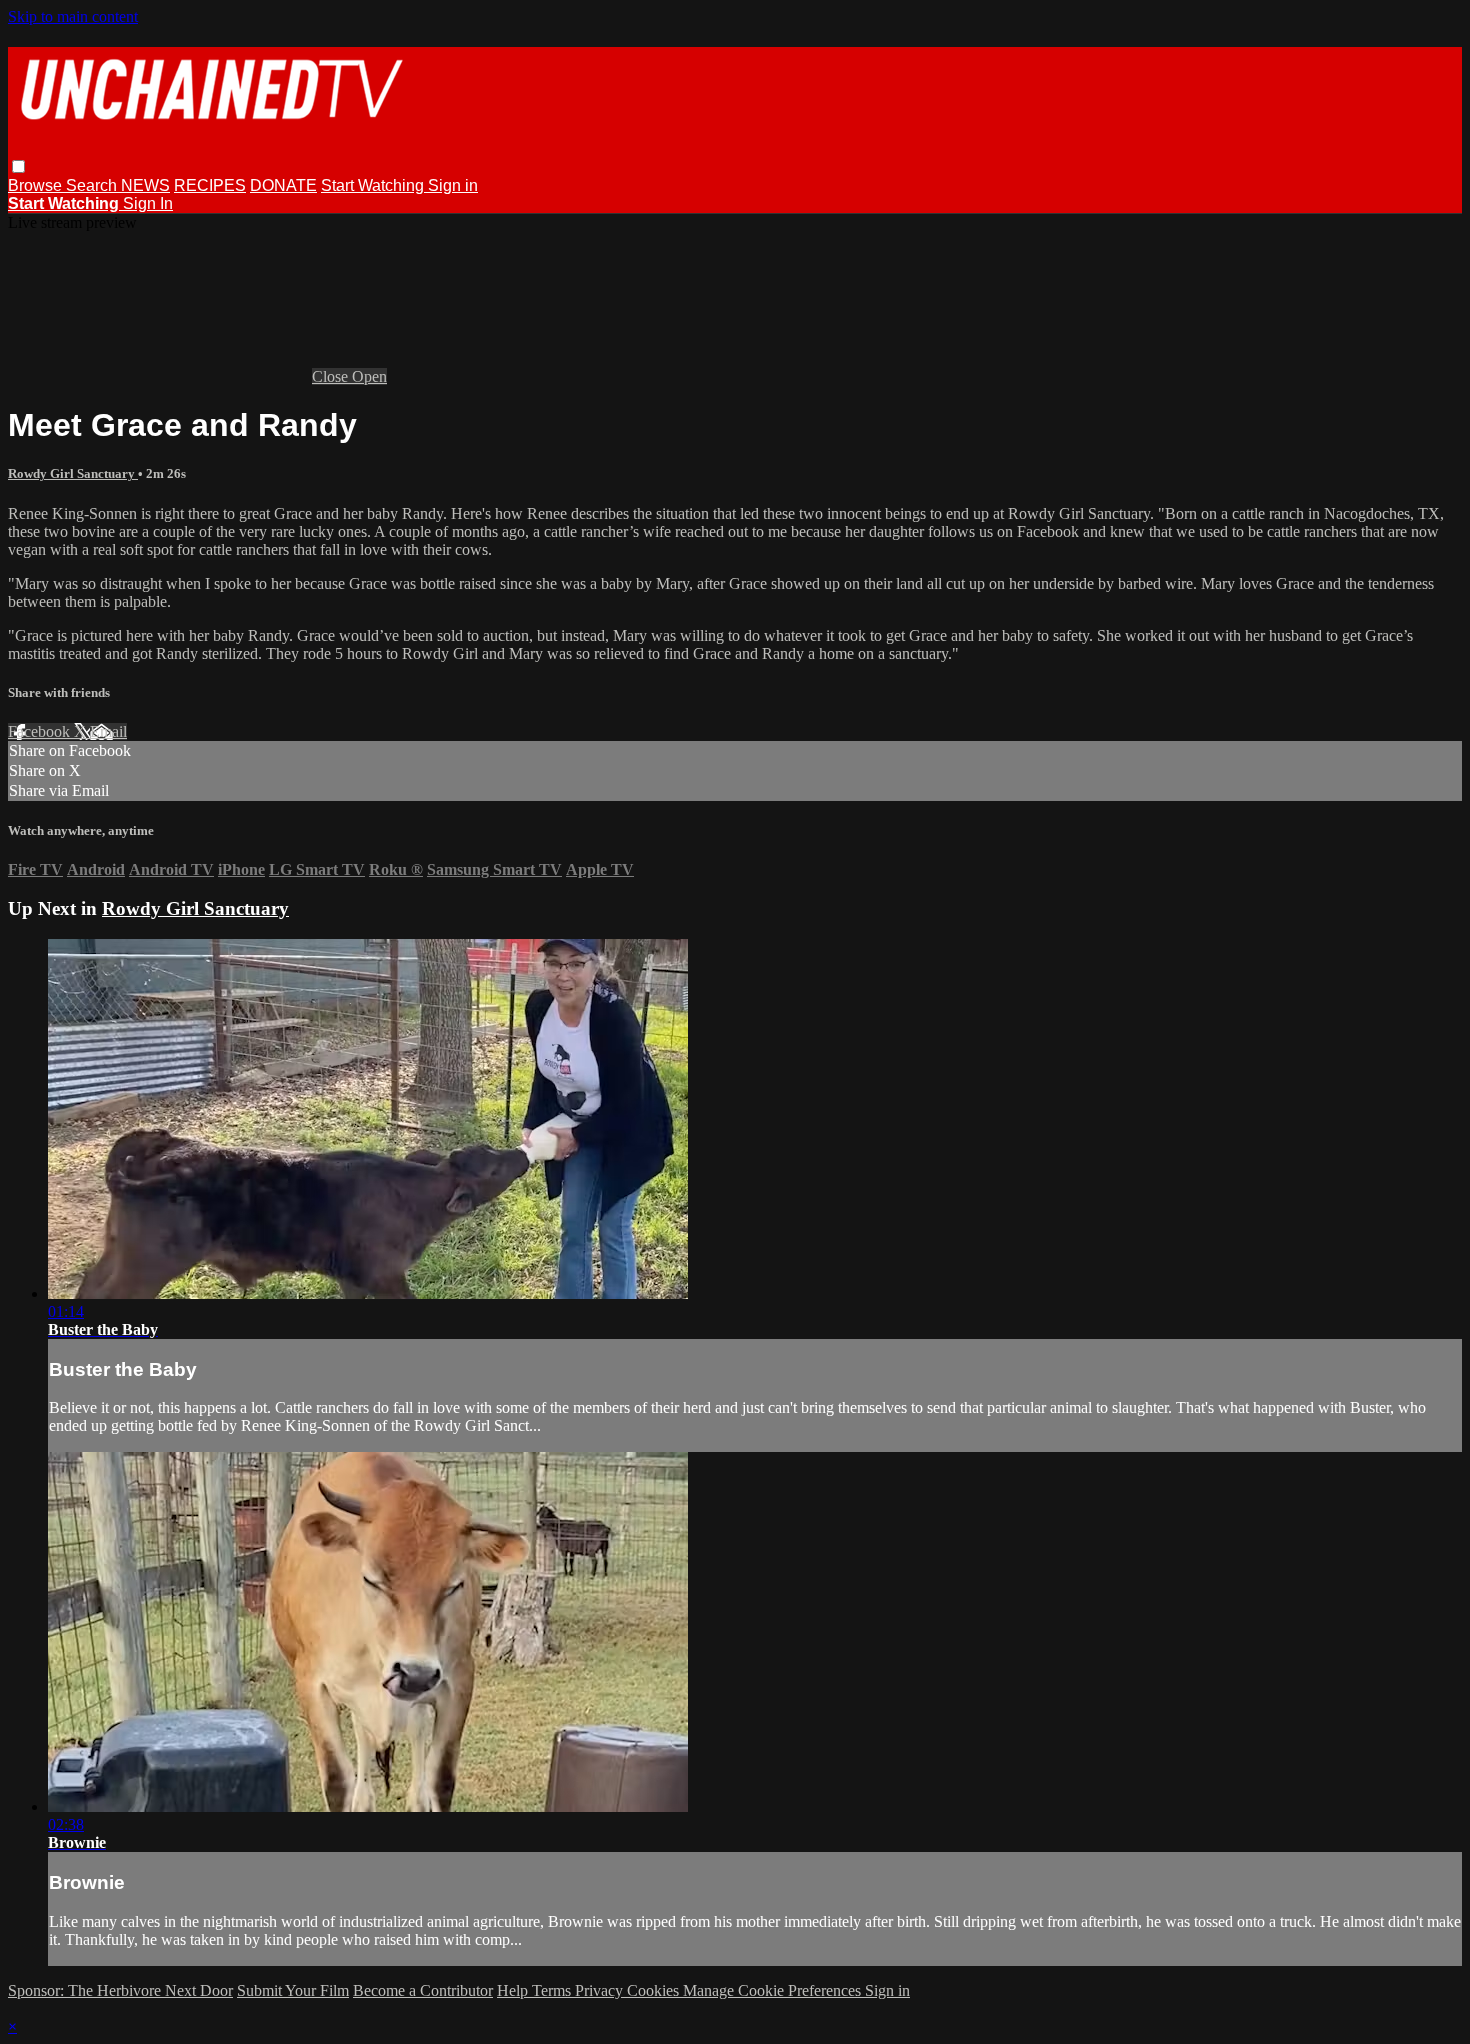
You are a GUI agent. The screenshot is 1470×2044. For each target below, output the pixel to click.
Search (93, 185)
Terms (553, 1990)
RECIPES (210, 185)
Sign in (453, 185)
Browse (37, 185)
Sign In (148, 203)
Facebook (41, 731)
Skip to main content (73, 16)
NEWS (145, 185)
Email (108, 731)
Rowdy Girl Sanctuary (73, 473)
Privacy (601, 1990)
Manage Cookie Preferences (774, 1990)
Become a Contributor (423, 1990)
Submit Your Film (293, 1990)
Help (514, 1990)
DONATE (283, 185)
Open (369, 376)
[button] (18, 166)
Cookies (655, 1990)
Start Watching (374, 185)
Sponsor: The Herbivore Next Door (120, 1990)
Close (332, 376)
